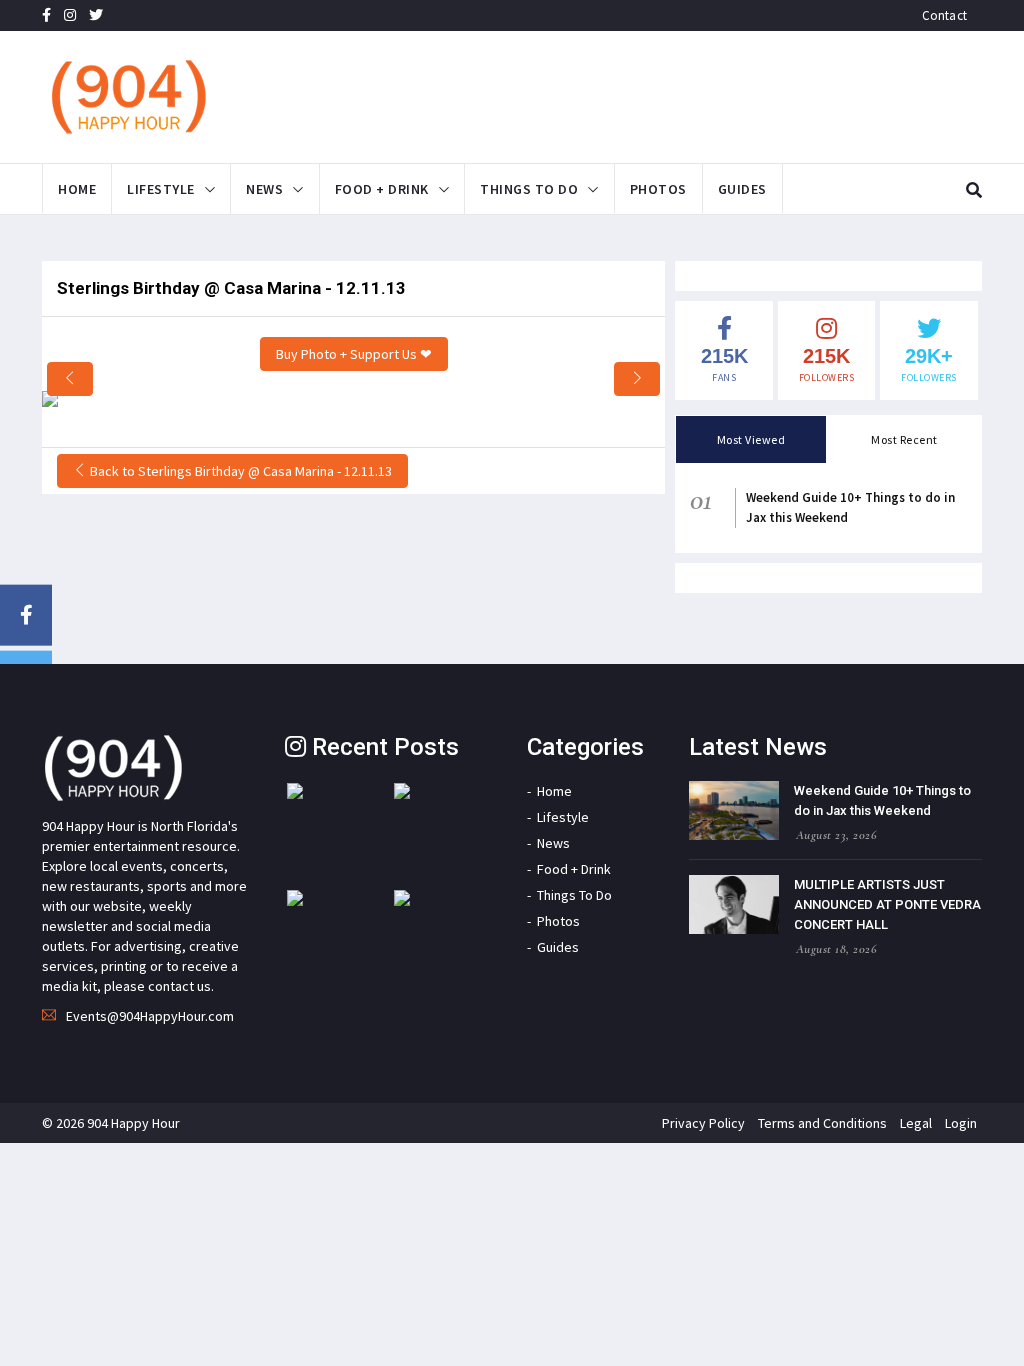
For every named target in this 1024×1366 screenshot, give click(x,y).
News (264, 189)
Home (77, 189)
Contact (944, 15)
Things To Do (529, 189)
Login (961, 1123)
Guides (742, 189)
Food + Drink (382, 189)
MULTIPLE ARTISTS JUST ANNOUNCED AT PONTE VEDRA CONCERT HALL (887, 904)
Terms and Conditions (822, 1123)
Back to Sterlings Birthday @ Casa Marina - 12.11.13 (239, 471)
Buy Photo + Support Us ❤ (354, 354)
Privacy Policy (703, 1123)
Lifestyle (161, 189)
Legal (916, 1123)
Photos (658, 189)
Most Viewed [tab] (751, 439)
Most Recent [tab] (904, 439)
